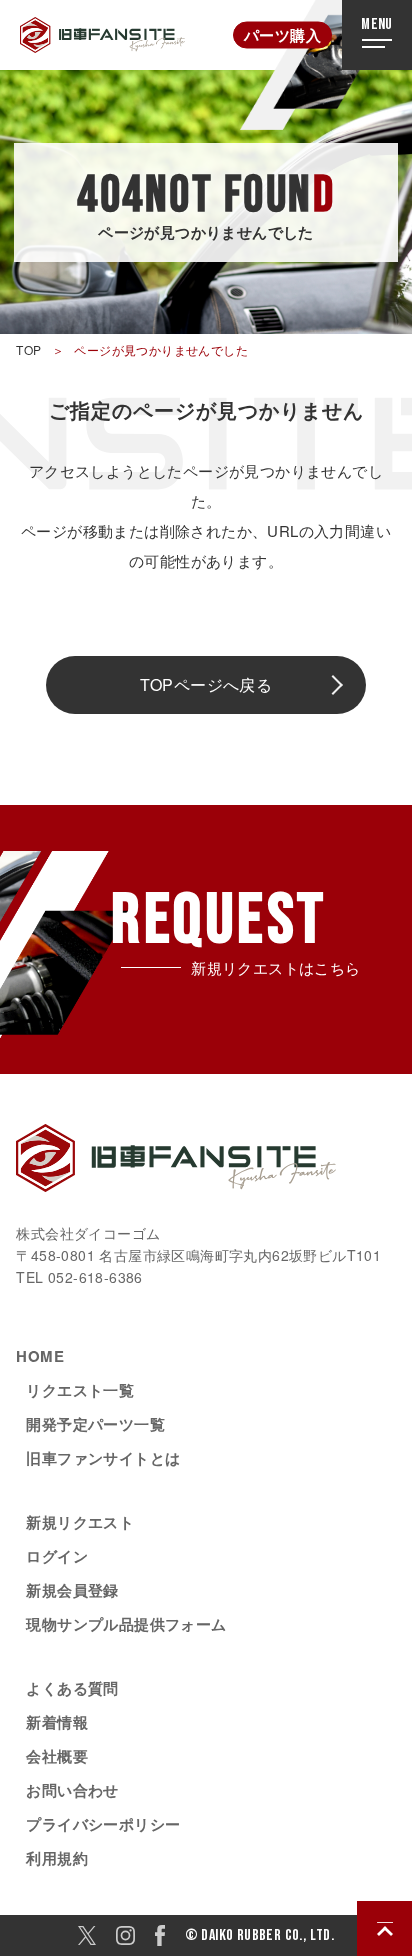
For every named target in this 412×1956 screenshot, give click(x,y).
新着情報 (57, 1722)
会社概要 (57, 1756)
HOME (40, 1356)
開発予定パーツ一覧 (95, 1424)
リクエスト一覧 (80, 1390)
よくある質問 (72, 1688)
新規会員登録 (72, 1590)
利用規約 (57, 1858)
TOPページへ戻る (206, 684)
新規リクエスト (80, 1522)
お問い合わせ (72, 1790)
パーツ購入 (282, 35)
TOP (28, 349)
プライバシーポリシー (103, 1824)
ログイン (57, 1556)
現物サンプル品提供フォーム (126, 1624)
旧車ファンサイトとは (103, 1458)
